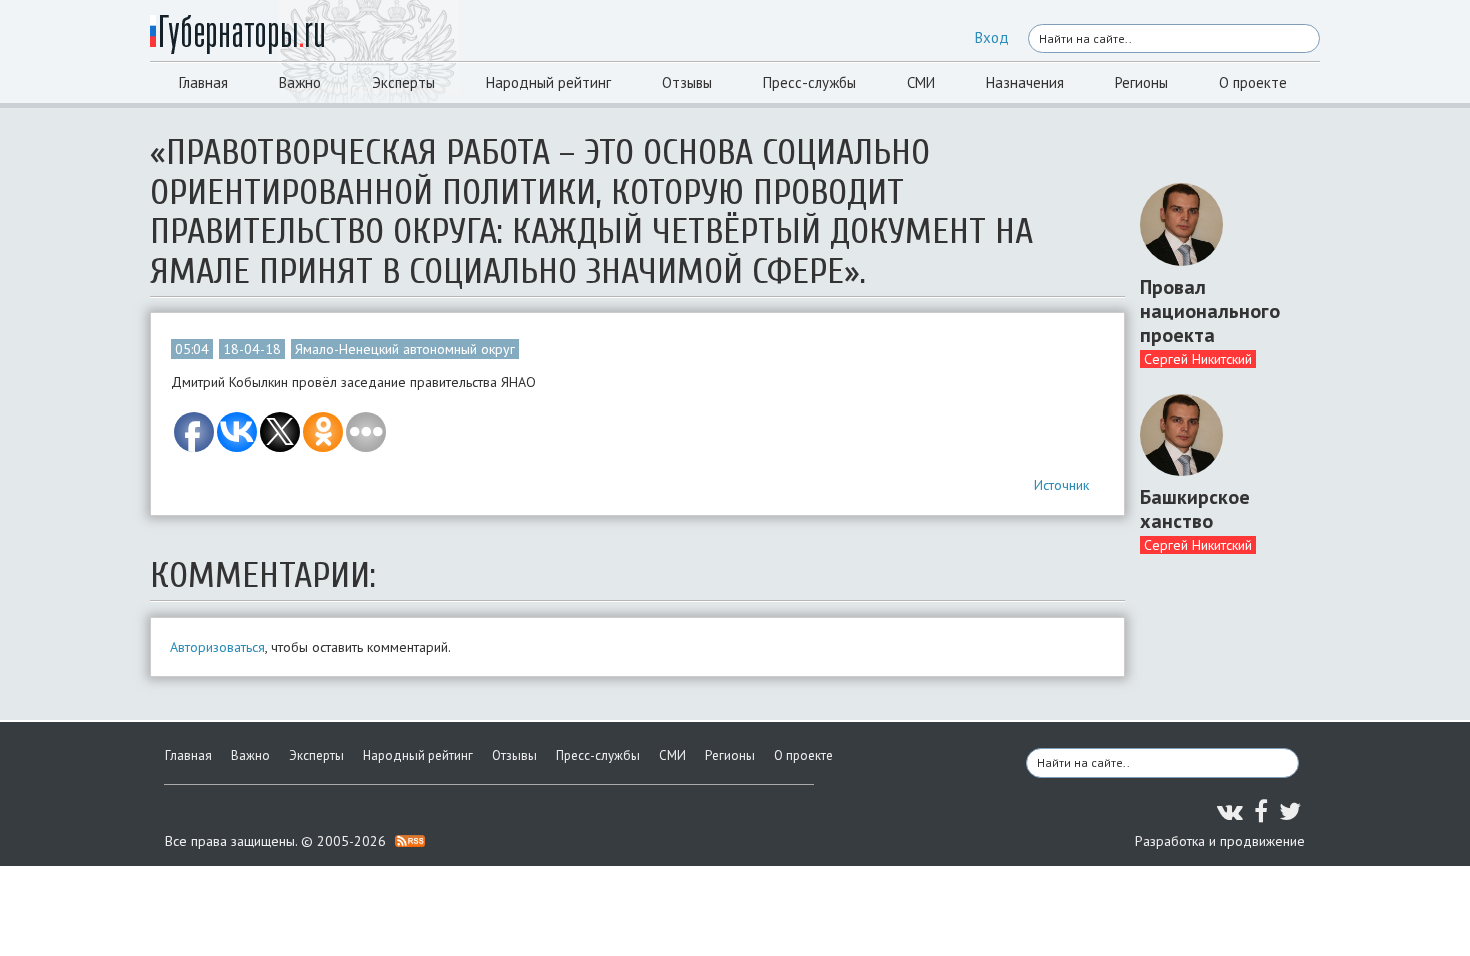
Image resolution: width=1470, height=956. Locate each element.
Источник (1061, 485)
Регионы (1141, 82)
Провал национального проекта (1210, 311)
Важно (300, 82)
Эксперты (403, 82)
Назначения (1025, 82)
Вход (992, 37)
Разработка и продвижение (1220, 841)
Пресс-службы (809, 82)
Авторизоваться (217, 647)
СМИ (921, 82)
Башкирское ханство (1195, 509)
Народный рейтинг (548, 82)
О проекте (1253, 82)
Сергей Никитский (1198, 359)
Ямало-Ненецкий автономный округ (405, 349)
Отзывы (687, 82)
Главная (203, 82)
